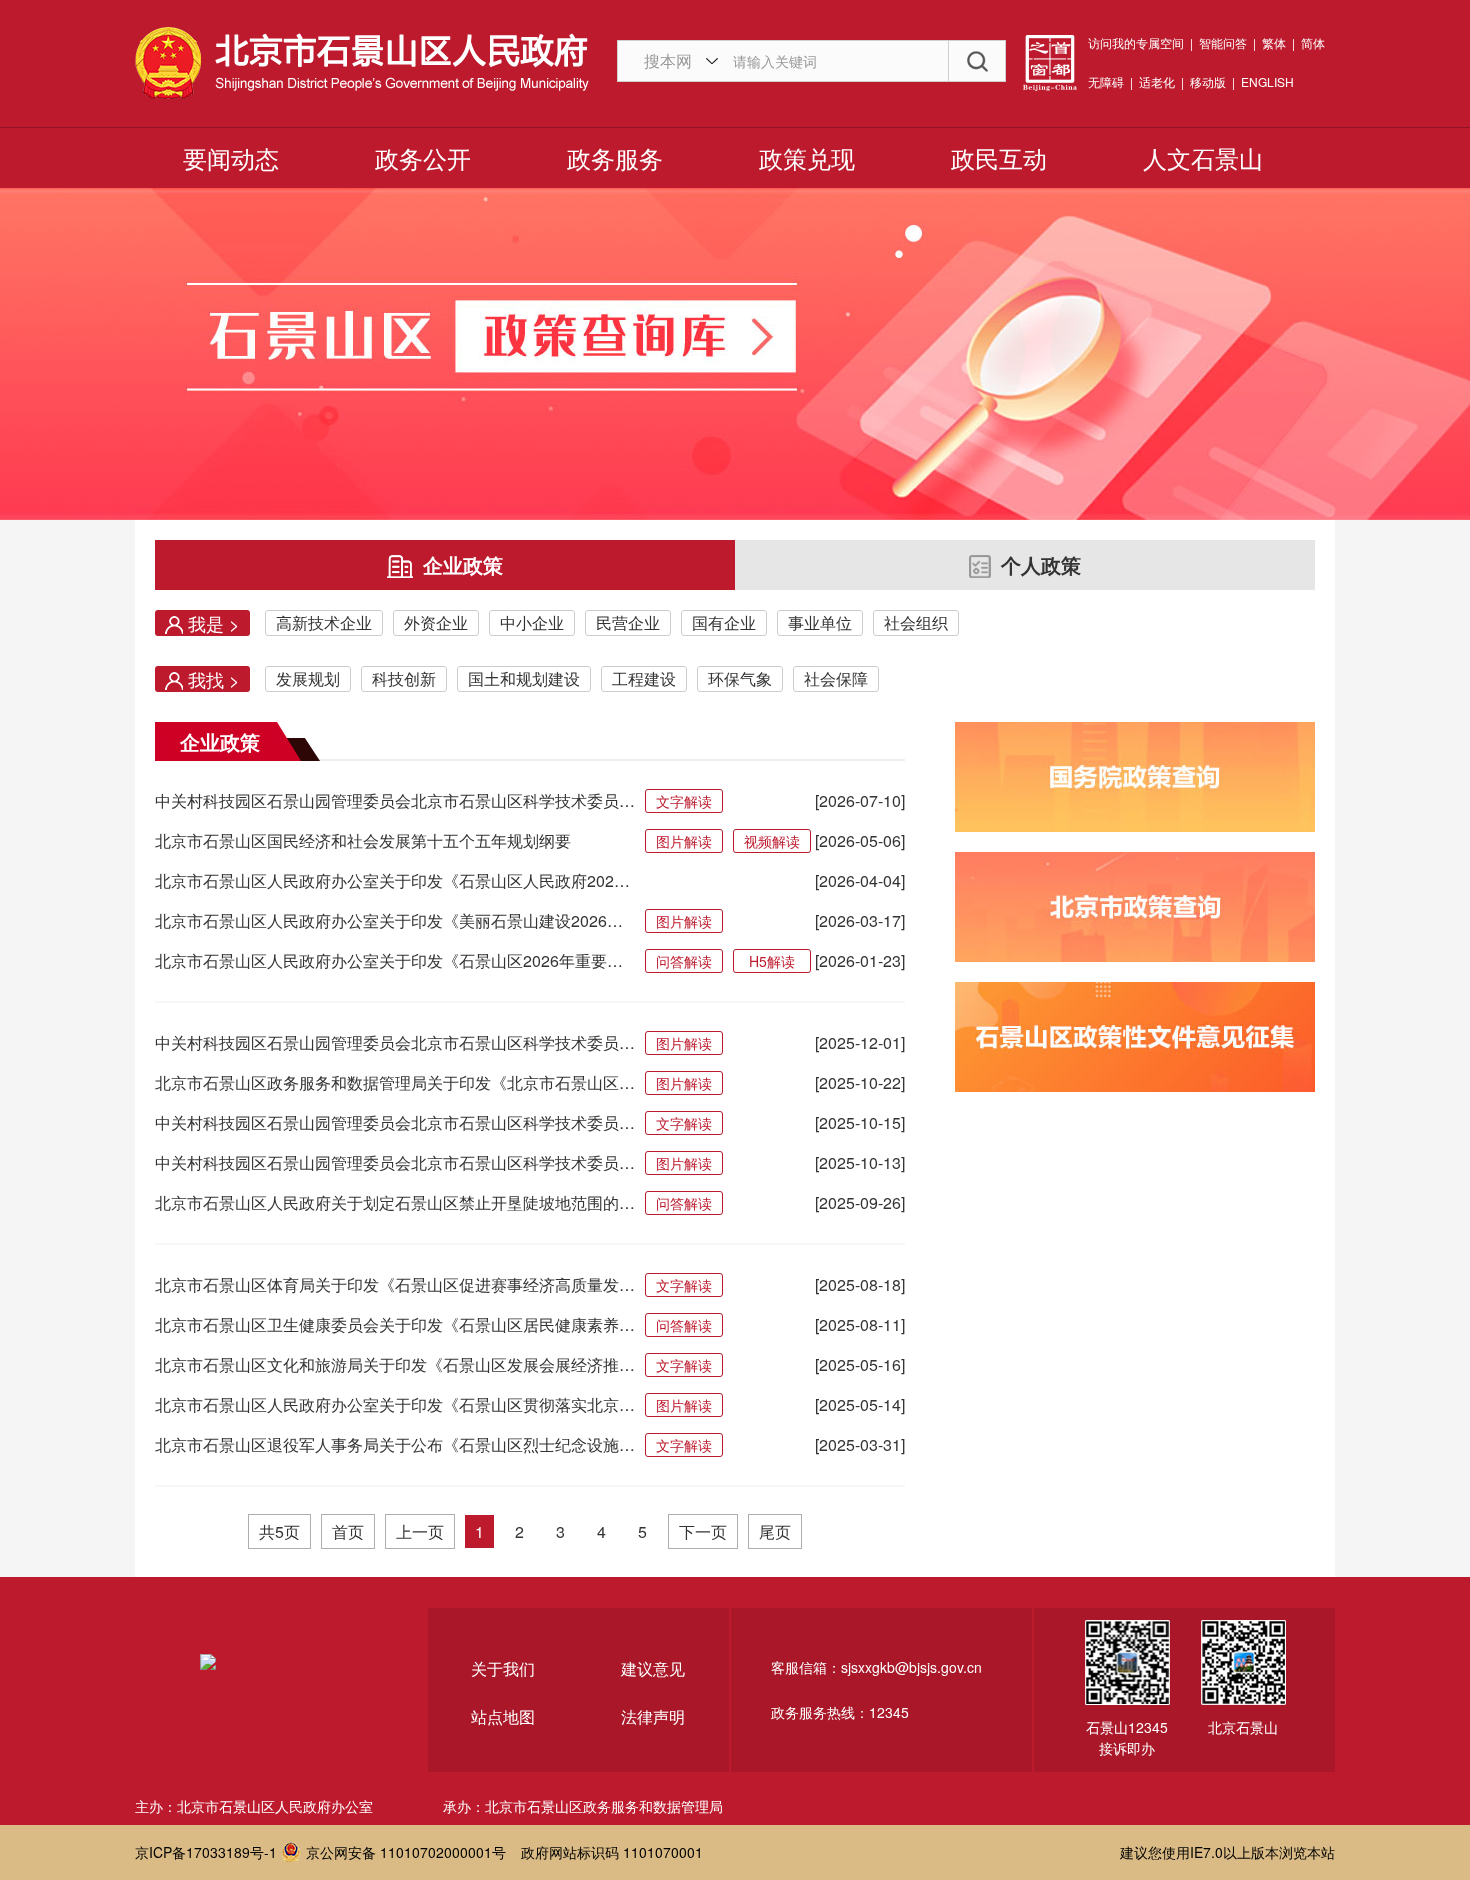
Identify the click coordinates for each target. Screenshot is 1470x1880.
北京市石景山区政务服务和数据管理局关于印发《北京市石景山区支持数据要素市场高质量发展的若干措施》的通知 (395, 1082)
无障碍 (1106, 81)
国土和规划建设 (524, 678)
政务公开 (423, 157)
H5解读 (772, 961)
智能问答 (1223, 42)
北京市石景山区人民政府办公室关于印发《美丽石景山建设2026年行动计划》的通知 (395, 920)
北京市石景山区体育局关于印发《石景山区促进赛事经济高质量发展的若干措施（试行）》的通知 (395, 1284)
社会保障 (836, 678)
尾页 (775, 1531)
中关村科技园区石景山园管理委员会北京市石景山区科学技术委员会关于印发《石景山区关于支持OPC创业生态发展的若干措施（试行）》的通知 (395, 800)
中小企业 (532, 622)
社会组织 (916, 622)
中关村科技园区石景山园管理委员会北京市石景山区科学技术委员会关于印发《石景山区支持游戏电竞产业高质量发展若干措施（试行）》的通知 (395, 1162)
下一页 (703, 1531)
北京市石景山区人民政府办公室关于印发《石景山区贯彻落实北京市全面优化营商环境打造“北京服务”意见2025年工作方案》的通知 (395, 1404)
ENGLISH (1267, 81)
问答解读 (684, 961)
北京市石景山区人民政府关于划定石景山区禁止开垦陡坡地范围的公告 (395, 1202)
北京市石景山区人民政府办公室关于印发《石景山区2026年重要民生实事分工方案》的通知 (395, 960)
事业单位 (820, 622)
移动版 (1208, 81)
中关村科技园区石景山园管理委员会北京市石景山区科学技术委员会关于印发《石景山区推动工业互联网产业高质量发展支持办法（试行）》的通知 (395, 1042)
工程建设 (644, 678)
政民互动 (999, 157)
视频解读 (772, 841)
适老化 (1157, 81)
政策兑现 (807, 157)
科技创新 (404, 678)
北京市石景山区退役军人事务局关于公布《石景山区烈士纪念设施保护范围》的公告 (395, 1444)
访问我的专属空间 (1136, 42)
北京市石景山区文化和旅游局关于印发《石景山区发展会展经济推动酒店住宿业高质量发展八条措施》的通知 (395, 1364)
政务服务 (615, 157)
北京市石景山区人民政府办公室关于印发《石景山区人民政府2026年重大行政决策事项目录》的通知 (395, 880)
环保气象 (740, 678)
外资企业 (436, 622)
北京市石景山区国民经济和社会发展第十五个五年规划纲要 (363, 840)
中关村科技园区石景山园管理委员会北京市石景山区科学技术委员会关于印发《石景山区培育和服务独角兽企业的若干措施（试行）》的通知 (395, 1122)
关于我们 (503, 1668)
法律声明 (653, 1716)
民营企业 (628, 622)
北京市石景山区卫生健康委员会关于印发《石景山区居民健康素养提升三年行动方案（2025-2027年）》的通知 (395, 1324)
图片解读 (684, 841)
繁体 (1274, 42)
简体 (1313, 42)
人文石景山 (1203, 157)
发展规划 (308, 678)
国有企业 (724, 622)
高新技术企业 (324, 622)
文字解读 (684, 801)
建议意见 (653, 1668)
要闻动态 (231, 157)
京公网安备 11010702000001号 (406, 1852)
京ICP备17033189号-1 (206, 1852)
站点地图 (503, 1716)
